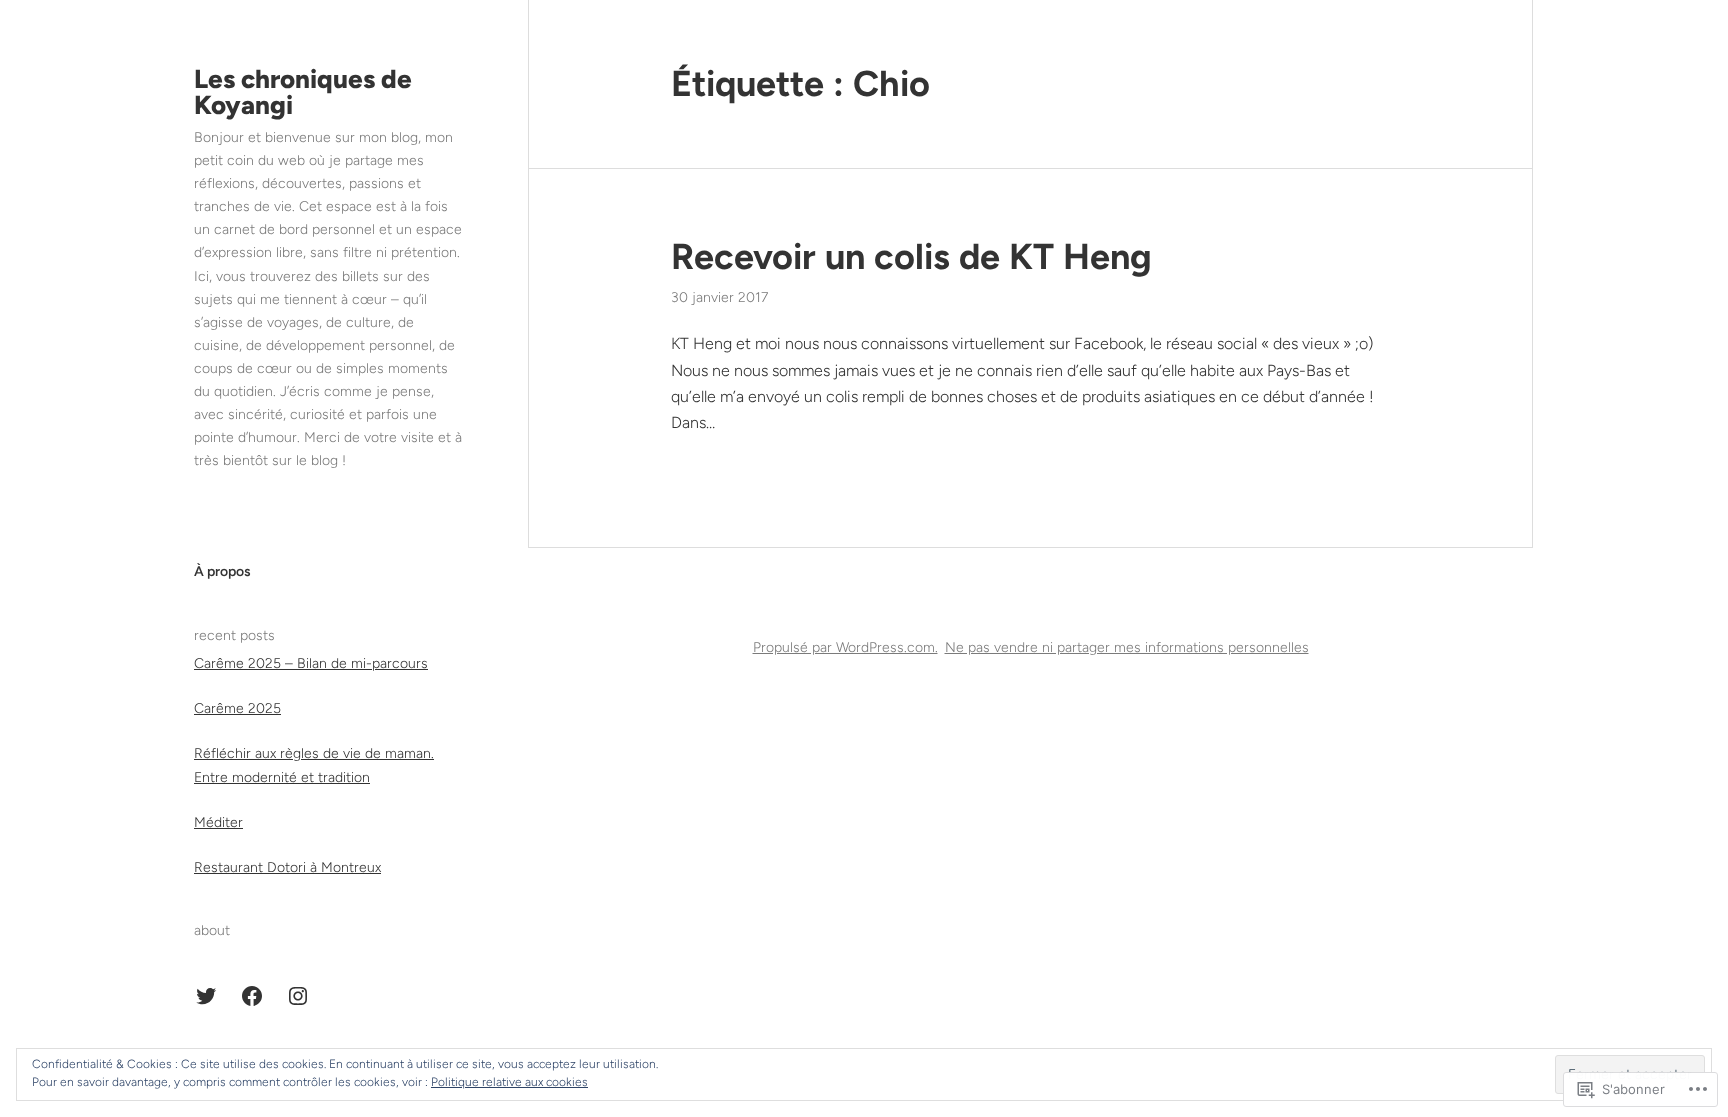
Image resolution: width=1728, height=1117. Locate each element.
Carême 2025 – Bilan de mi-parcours (311, 663)
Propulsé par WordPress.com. (845, 647)
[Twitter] (206, 996)
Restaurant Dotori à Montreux (287, 867)
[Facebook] (252, 996)
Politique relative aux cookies (509, 1082)
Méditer (218, 822)
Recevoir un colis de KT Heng (911, 256)
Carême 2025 (237, 708)
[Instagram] (298, 996)
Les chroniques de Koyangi (303, 92)
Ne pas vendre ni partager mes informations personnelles (1127, 647)
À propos (222, 571)
